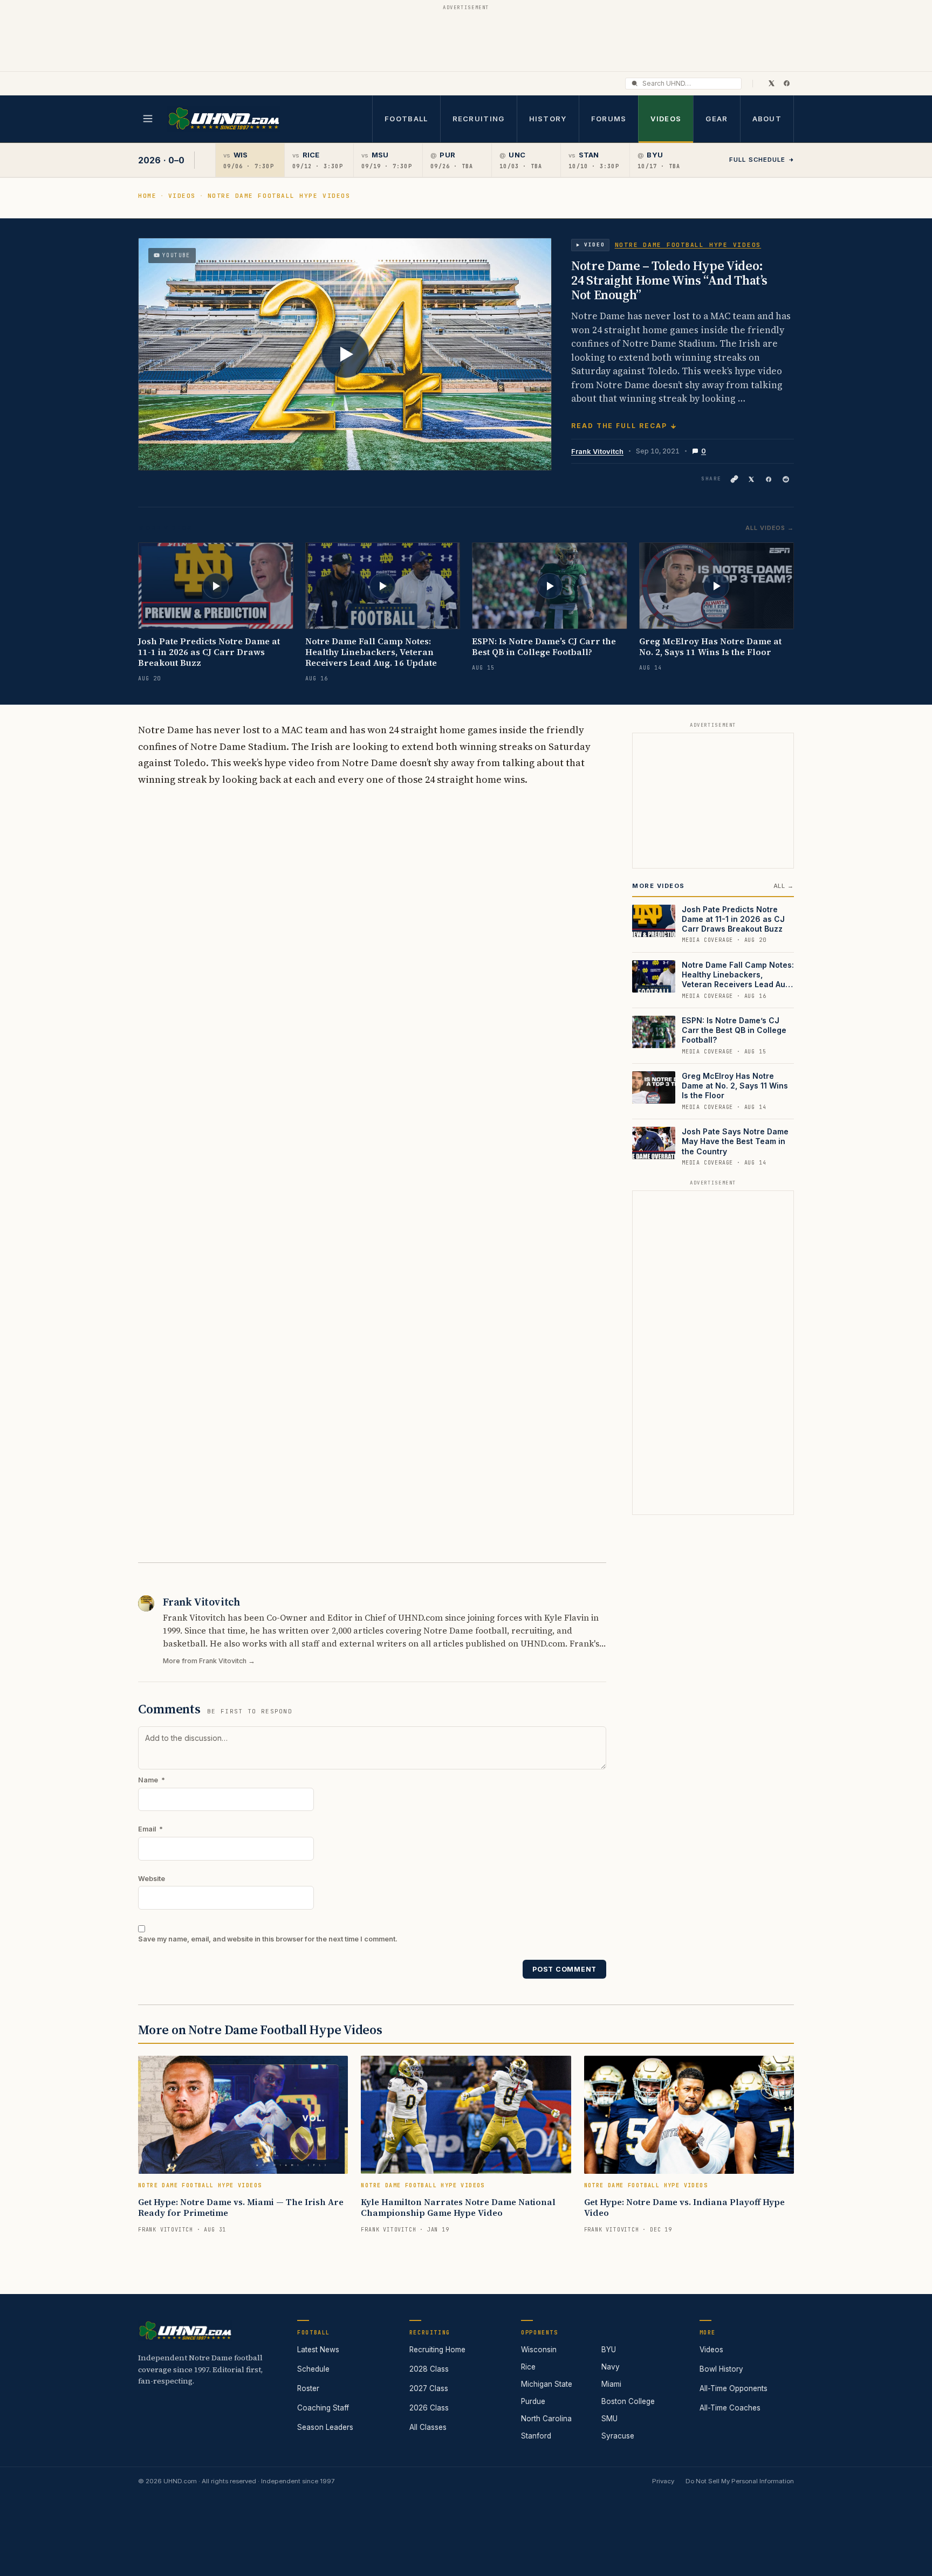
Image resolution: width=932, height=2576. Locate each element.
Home (147, 196)
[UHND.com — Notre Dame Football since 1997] (224, 119)
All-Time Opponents (734, 2388)
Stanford (536, 2436)
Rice (528, 2367)
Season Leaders (325, 2427)
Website (152, 1879)
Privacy (663, 2481)
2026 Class (429, 2408)
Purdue (533, 2401)
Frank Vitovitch (597, 451)
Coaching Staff (323, 2408)
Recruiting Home (437, 2350)
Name (152, 1780)
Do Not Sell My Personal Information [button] (740, 2481)
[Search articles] (635, 83)
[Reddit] (786, 479)
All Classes (428, 2427)
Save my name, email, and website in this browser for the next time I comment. (268, 1939)
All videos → (770, 528)
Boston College (628, 2401)
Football (406, 119)
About (767, 119)
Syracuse (618, 2436)
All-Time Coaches (730, 2408)
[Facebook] (786, 83)
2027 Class (429, 2388)
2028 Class (429, 2369)
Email (150, 1829)
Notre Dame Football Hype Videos (279, 196)
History (548, 119)
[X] (771, 83)
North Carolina (546, 2419)
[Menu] (148, 119)
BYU (609, 2350)
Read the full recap (619, 426)
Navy (611, 2367)
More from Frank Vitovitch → (209, 1661)
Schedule (313, 2369)
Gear (717, 119)
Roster (308, 2388)
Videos (666, 119)
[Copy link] (734, 479)
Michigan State (547, 2384)
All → (784, 886)
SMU (609, 2419)
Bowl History (721, 2369)
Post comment (564, 1969)
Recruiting (479, 119)
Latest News (318, 2350)
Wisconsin (539, 2350)
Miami (611, 2384)
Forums (609, 119)
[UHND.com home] (185, 2331)
